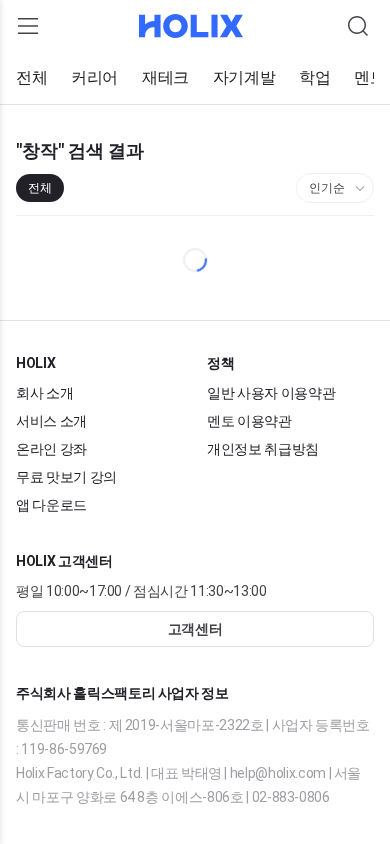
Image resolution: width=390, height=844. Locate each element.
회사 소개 (44, 393)
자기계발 (244, 77)
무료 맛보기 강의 (66, 477)
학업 (314, 77)
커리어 (94, 77)
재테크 (165, 77)
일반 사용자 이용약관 (271, 393)
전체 (31, 77)
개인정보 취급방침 (263, 449)
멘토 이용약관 (249, 421)
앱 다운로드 (51, 505)
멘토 (369, 77)
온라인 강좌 (51, 449)
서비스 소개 (51, 421)
